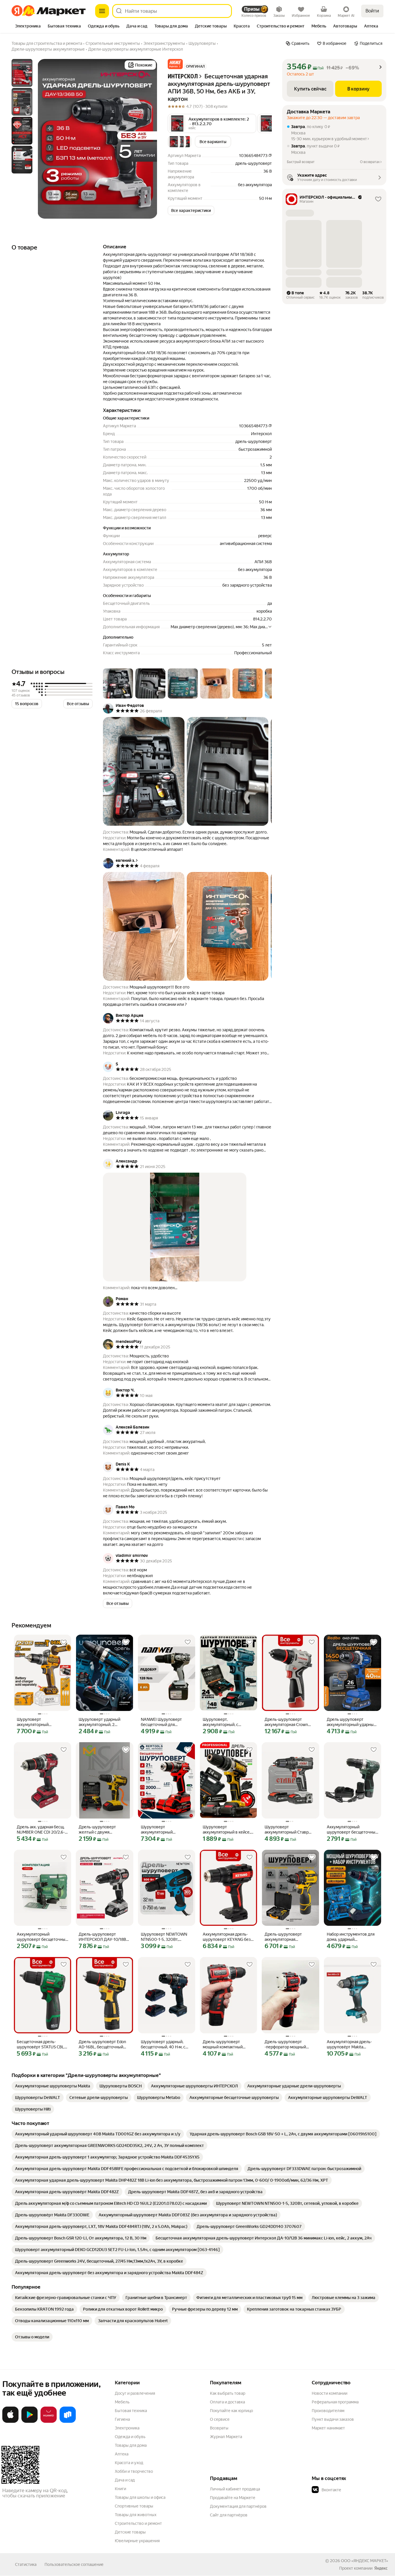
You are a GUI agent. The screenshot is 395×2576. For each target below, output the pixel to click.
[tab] (28, 27)
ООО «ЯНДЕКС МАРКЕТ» (364, 2561)
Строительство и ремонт (138, 2523)
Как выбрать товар (228, 2393)
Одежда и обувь (130, 2437)
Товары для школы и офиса (140, 2497)
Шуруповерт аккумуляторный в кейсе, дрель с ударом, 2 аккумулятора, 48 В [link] (227, 1830)
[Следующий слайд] (148, 139)
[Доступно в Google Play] (29, 2422)
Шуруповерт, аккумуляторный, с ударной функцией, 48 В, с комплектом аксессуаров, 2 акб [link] (227, 1722)
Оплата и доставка (227, 2402)
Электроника (127, 2428)
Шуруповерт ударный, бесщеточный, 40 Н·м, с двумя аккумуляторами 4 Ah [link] (165, 2044)
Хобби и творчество (134, 2471)
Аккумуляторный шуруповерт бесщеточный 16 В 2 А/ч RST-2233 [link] (42, 1937)
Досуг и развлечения (135, 2393)
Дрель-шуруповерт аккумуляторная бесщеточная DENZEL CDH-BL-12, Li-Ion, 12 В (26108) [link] (285, 1937)
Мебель (122, 2402)
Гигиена (122, 2419)
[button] (175, 64)
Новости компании (330, 2393)
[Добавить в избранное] (64, 1642)
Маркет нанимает (328, 2428)
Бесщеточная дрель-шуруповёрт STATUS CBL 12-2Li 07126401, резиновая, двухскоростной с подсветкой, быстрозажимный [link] (40, 2044)
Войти (372, 11)
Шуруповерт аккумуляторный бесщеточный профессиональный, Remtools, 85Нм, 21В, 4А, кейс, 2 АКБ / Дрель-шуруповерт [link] (164, 1830)
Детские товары (130, 2532)
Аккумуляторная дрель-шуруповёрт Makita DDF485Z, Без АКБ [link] (349, 2044)
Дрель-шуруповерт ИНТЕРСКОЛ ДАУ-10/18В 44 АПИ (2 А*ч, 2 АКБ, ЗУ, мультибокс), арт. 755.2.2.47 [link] (102, 1937)
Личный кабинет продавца (235, 2489)
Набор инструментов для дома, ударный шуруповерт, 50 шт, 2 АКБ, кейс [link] (352, 1937)
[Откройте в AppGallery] (49, 2422)
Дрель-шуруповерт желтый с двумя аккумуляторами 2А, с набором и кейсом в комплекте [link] (99, 1830)
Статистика (26, 2564)
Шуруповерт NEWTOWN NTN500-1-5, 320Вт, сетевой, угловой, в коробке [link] (164, 1937)
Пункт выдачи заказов (333, 2419)
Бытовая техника (131, 2411)
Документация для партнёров (238, 2506)
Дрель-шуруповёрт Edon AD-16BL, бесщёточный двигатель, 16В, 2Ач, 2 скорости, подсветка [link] (102, 2044)
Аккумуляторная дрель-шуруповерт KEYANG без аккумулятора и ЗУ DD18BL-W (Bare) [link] (227, 1937)
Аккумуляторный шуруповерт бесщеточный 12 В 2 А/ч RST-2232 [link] (352, 1830)
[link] (53, 2086)
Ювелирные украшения (137, 2541)
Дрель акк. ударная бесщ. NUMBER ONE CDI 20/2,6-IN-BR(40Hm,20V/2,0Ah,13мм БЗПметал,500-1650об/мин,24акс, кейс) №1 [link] (41, 1830)
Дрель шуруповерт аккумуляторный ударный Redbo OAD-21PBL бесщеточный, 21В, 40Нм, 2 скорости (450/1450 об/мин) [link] (352, 1722)
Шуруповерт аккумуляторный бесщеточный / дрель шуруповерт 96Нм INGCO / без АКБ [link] (41, 1722)
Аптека (122, 2454)
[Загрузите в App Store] (10, 2422)
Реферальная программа (335, 2402)
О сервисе (220, 2419)
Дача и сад (125, 2480)
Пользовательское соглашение (74, 2564)
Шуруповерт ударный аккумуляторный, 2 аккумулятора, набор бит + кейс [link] (104, 1722)
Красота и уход (129, 2463)
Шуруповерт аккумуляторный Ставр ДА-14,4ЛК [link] (287, 1830)
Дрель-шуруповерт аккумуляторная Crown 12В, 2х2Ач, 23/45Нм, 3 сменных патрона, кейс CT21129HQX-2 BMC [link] (286, 1722)
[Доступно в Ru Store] (68, 2422)
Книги (120, 2489)
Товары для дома (131, 2445)
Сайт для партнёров (229, 2515)
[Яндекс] (381, 2568)
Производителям (328, 2411)
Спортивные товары (134, 2506)
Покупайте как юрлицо (231, 2411)
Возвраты (219, 2428)
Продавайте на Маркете (233, 2498)
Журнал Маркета (226, 2437)
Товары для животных (136, 2515)
